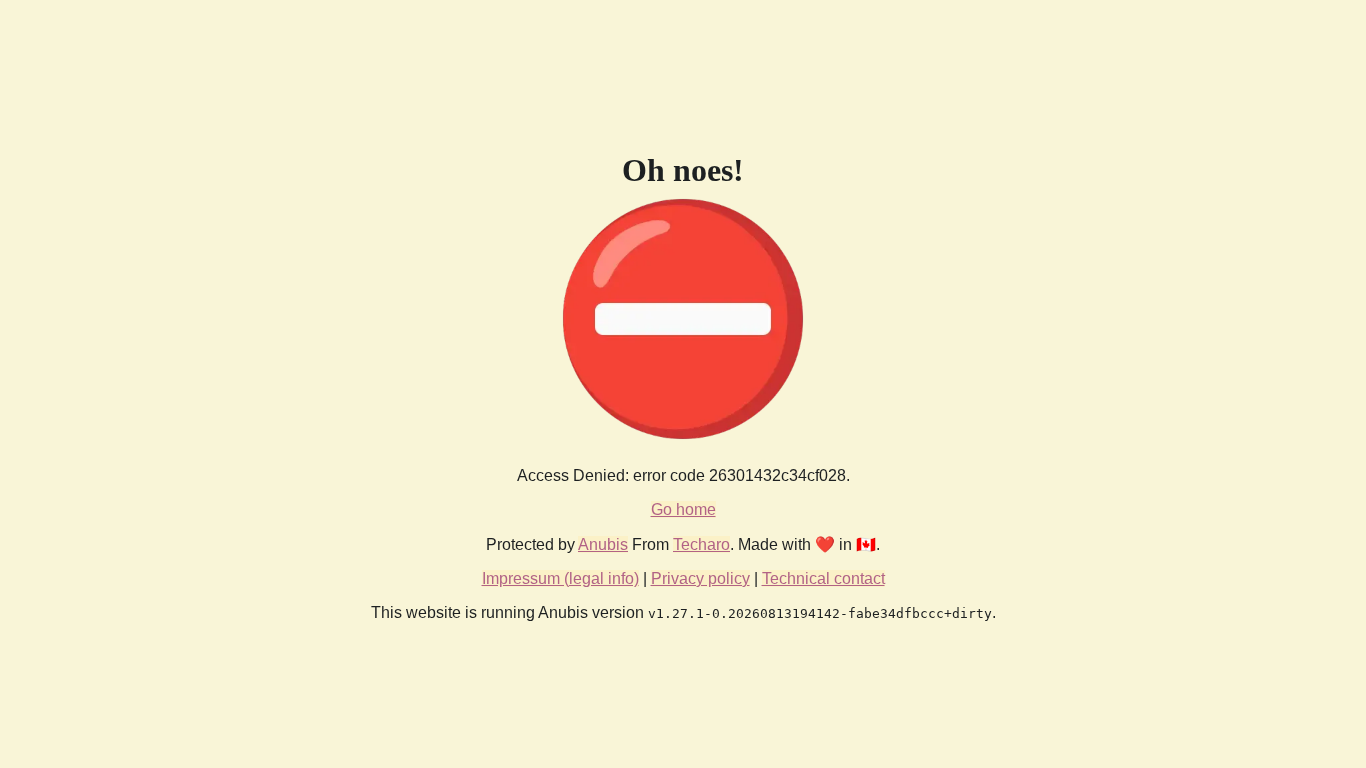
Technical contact (823, 578)
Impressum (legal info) (560, 578)
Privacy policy (700, 578)
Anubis (603, 544)
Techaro (701, 544)
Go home (683, 509)
